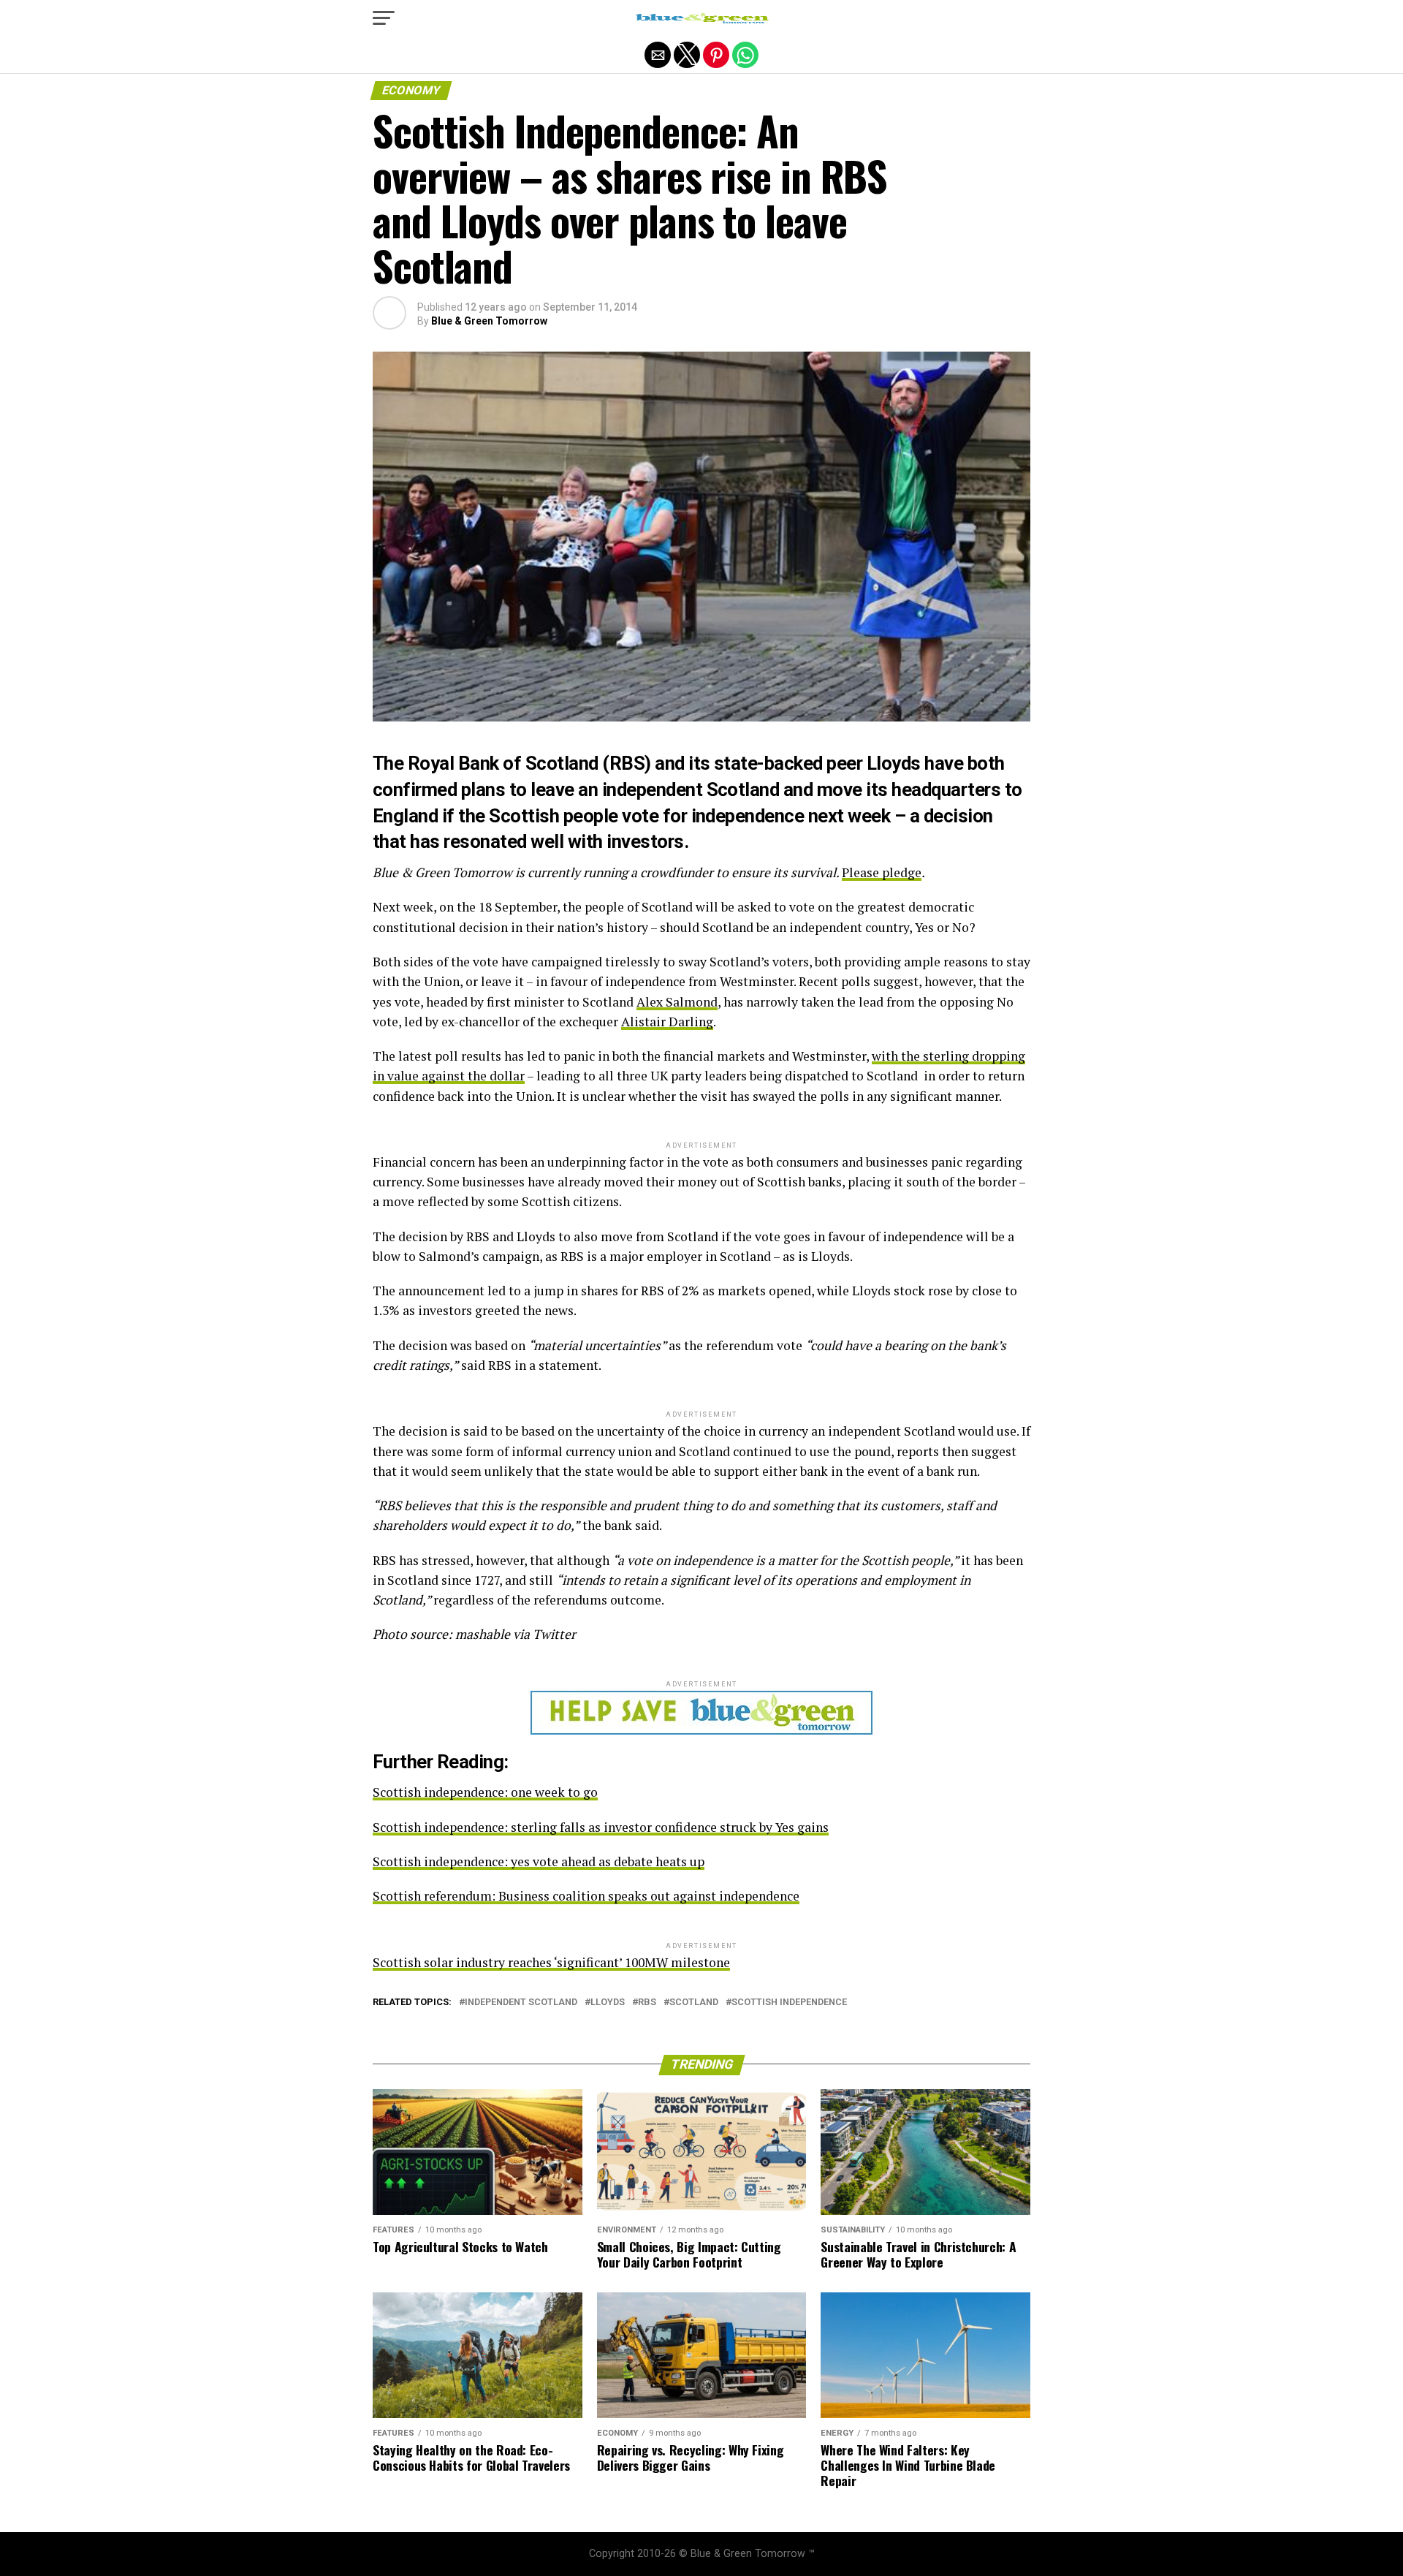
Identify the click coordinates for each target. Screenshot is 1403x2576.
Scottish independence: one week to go (485, 1792)
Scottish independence (789, 2003)
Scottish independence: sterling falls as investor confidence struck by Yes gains (601, 1827)
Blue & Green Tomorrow (489, 321)
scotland (694, 2003)
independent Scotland (521, 2003)
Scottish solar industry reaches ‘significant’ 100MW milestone (551, 1962)
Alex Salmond (677, 1002)
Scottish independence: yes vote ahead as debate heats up (539, 1861)
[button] (384, 18)
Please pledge (882, 872)
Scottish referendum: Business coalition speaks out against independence (586, 1896)
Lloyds (608, 2003)
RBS (647, 2003)
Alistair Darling (667, 1022)
